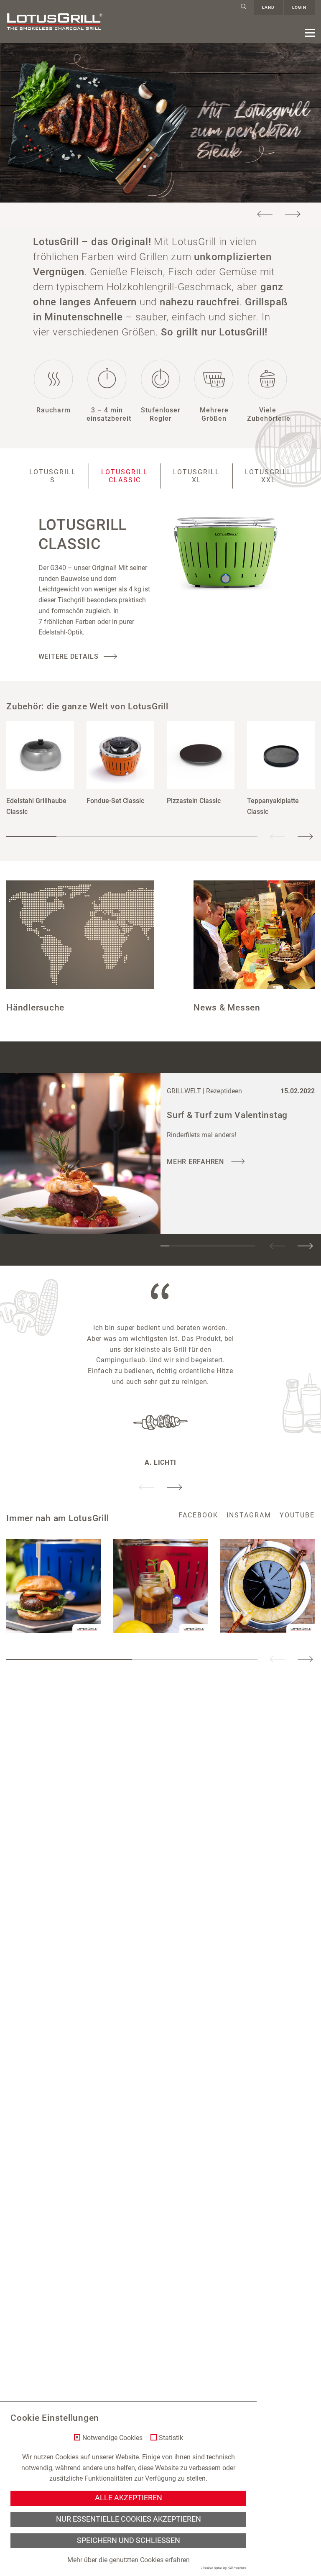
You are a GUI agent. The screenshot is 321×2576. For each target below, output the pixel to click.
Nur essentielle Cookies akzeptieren (129, 2519)
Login (299, 7)
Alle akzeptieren (129, 2498)
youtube (297, 1515)
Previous (265, 214)
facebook (198, 1515)
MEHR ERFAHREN (196, 1162)
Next (293, 214)
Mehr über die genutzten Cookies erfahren (129, 2560)
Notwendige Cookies (112, 2438)
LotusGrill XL (196, 476)
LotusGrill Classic (125, 476)
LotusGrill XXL (268, 476)
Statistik (171, 2438)
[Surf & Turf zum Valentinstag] (80, 1154)
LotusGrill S (53, 476)
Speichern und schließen (129, 2540)
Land (268, 7)
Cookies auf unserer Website (97, 2457)
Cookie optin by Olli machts (224, 2568)
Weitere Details (69, 656)
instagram (249, 1515)
